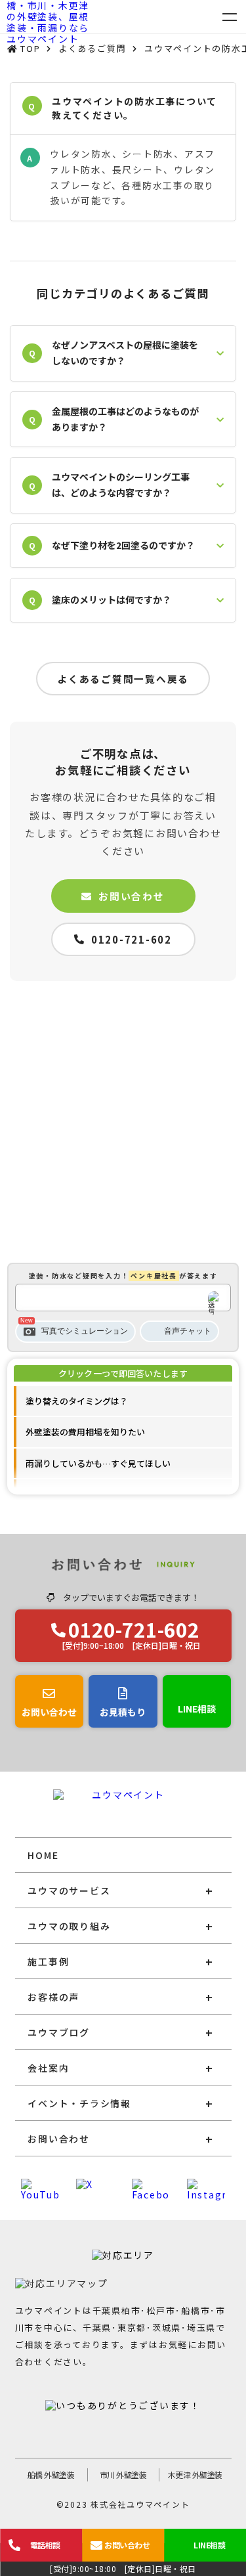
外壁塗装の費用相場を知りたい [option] (85, 1432)
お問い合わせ (132, 896)
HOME (43, 1855)
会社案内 (48, 2068)
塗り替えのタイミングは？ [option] (77, 1401)
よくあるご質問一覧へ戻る (123, 679)
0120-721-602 (132, 939)
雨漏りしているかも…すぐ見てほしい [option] (98, 1463)
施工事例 (48, 1961)
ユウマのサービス (69, 1890)
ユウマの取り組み (69, 1926)
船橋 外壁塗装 (51, 2475)
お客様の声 (53, 1997)
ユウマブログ (59, 2032)
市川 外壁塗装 (123, 2475)
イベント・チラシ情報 (79, 2103)
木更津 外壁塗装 (195, 2475)
